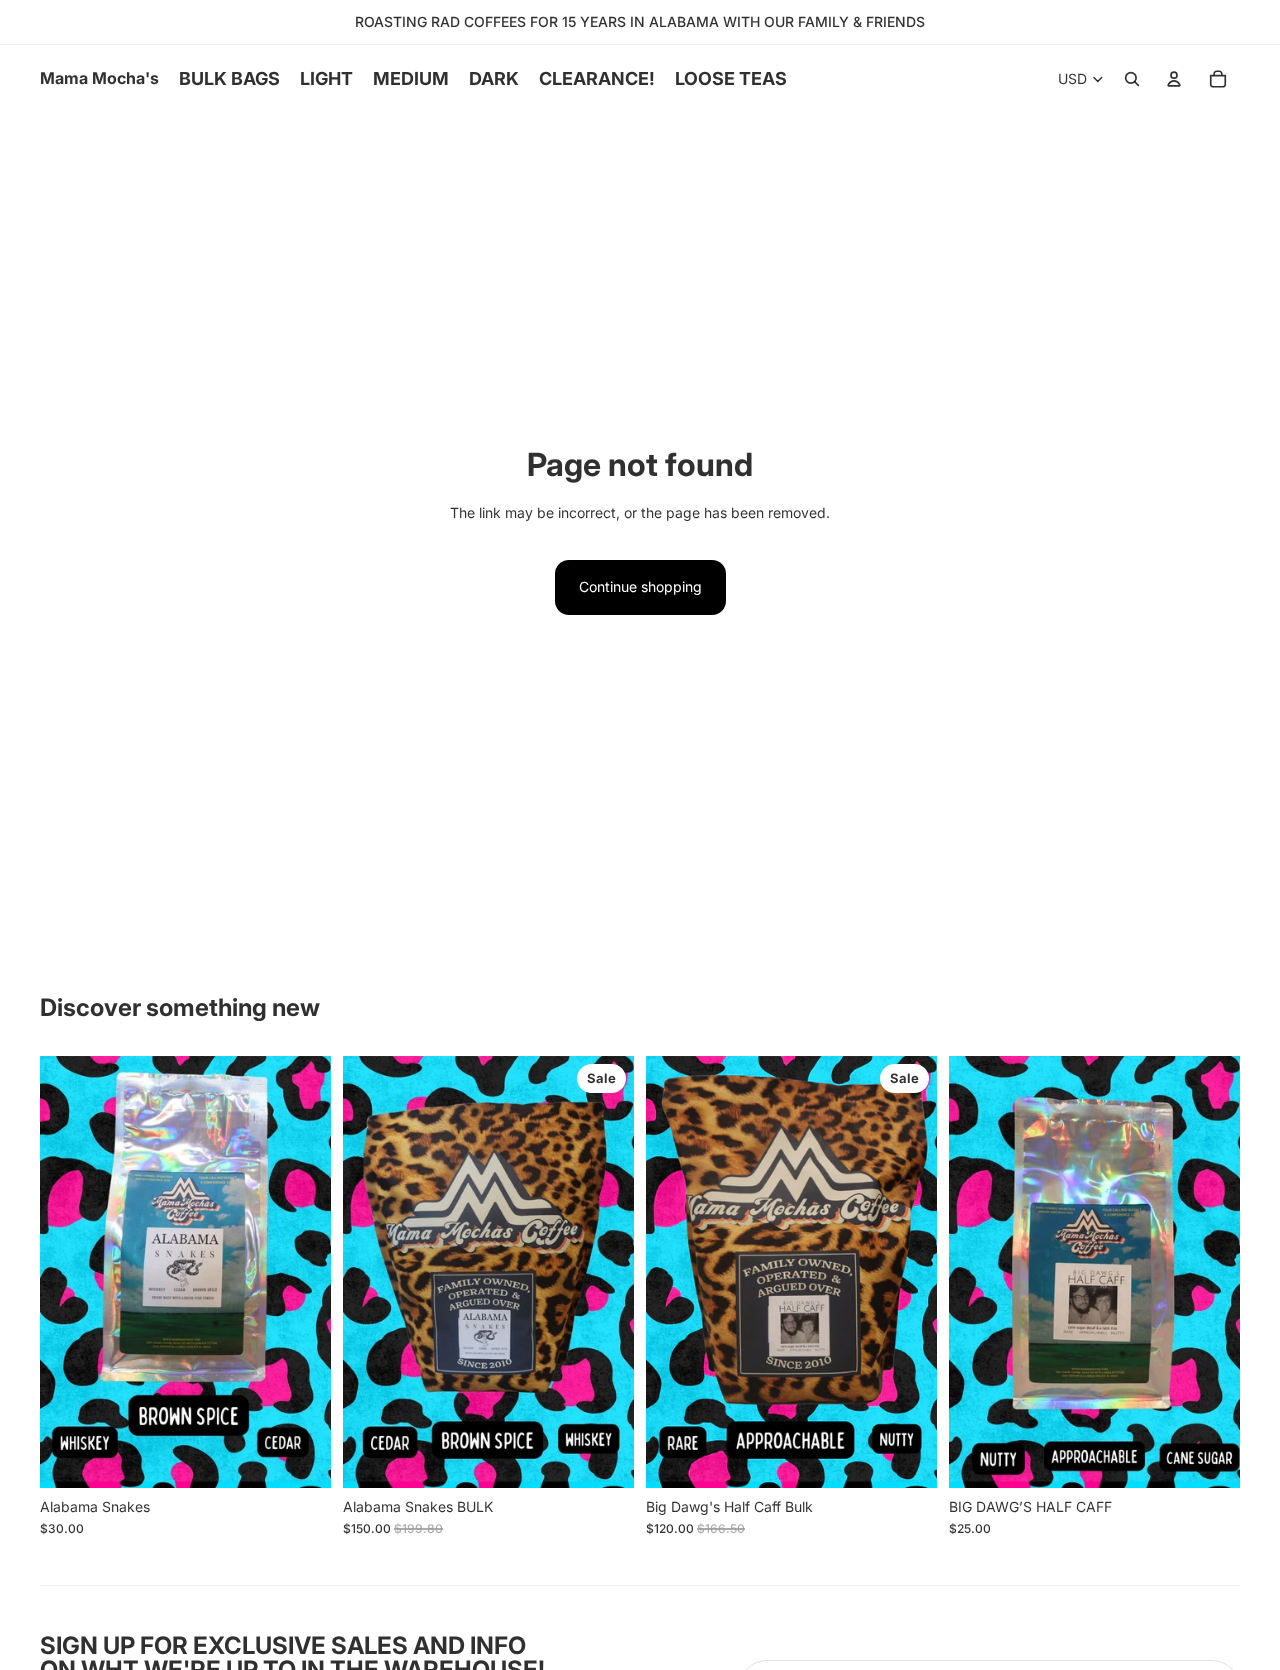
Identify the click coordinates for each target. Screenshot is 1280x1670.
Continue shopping (640, 586)
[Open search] (1132, 79)
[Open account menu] (1174, 79)
